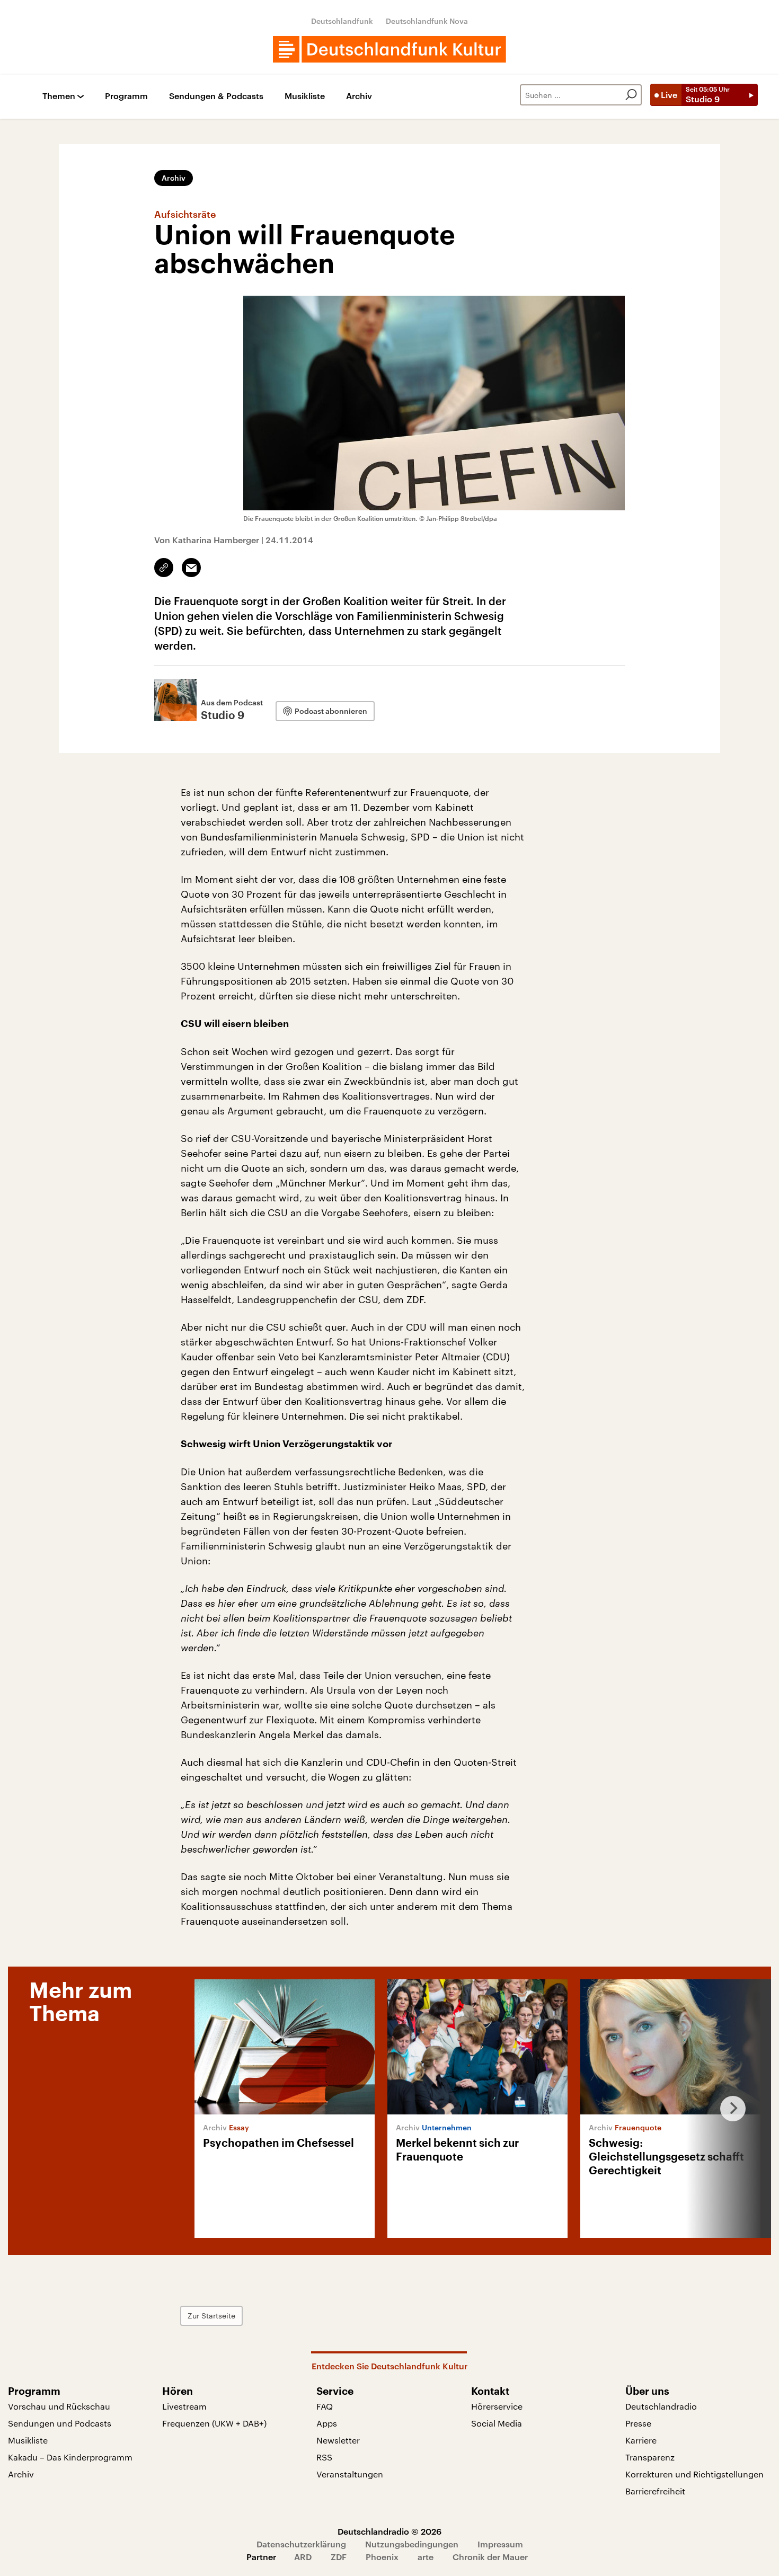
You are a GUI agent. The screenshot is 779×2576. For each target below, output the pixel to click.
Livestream (184, 2406)
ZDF (339, 2557)
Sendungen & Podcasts (216, 96)
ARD (303, 2557)
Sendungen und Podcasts (60, 2423)
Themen (59, 96)
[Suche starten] (631, 95)
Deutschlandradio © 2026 (389, 2531)
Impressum (500, 2544)
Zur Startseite (211, 2316)
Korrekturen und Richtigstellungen (694, 2474)
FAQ (325, 2406)
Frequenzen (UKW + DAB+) (214, 2423)
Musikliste (305, 96)
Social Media (497, 2423)
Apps (327, 2423)
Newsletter (338, 2440)
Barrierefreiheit (655, 2491)
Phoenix (382, 2557)
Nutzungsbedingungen (412, 2544)
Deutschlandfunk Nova (427, 21)
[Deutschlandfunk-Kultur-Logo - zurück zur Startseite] (389, 49)
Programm (126, 96)
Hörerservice (497, 2406)
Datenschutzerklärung (301, 2544)
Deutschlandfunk (342, 21)
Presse (638, 2423)
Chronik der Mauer (490, 2557)
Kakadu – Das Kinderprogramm (70, 2457)
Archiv (359, 96)
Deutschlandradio (661, 2406)
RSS (324, 2457)
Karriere (641, 2440)
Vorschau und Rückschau (59, 2406)
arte (426, 2557)
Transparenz (650, 2457)
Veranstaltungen (350, 2474)
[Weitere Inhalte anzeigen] (729, 2109)
